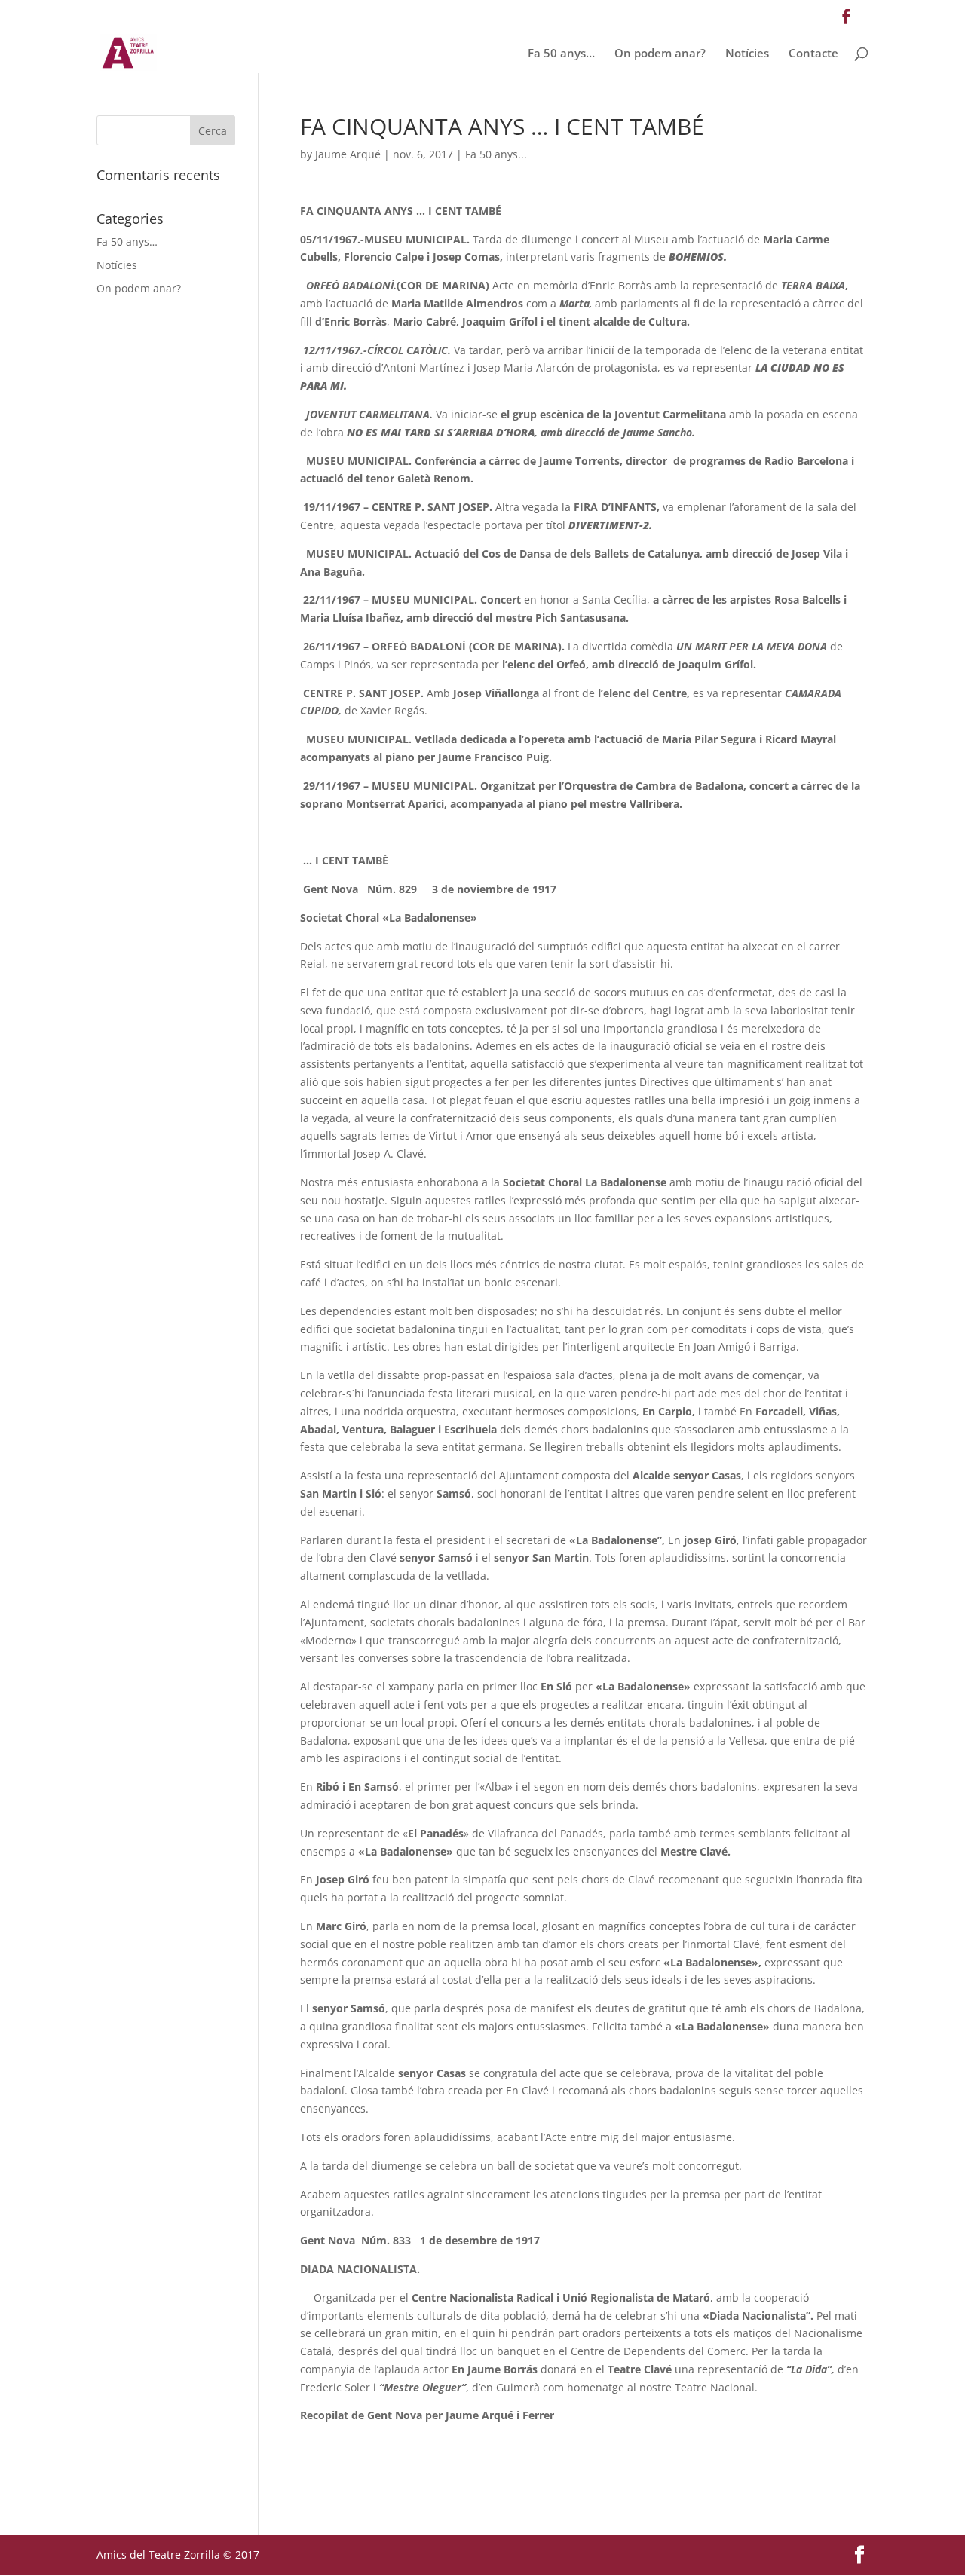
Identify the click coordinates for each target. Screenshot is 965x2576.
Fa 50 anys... (496, 154)
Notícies (747, 54)
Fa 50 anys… (561, 54)
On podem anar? (660, 54)
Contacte (813, 54)
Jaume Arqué (348, 154)
